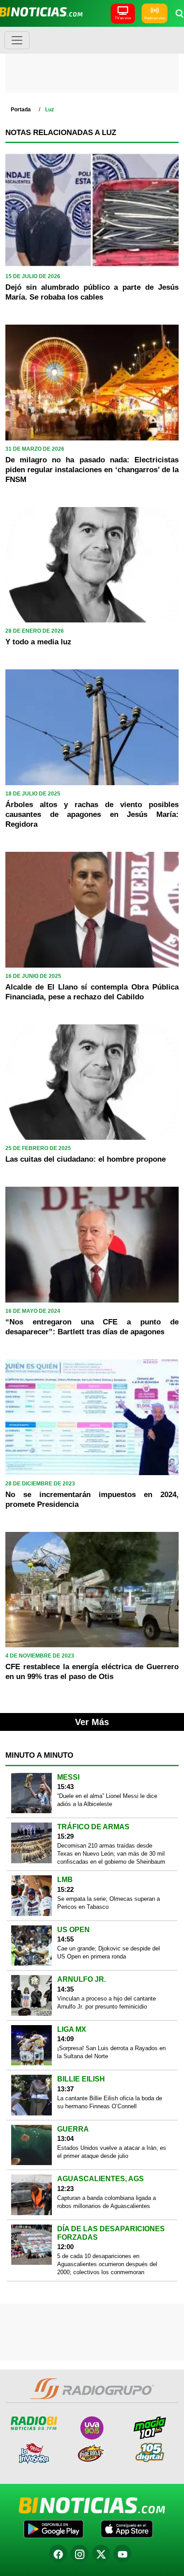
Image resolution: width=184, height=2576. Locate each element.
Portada (21, 110)
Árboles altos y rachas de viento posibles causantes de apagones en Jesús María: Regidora (92, 814)
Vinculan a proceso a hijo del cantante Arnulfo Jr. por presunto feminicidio (107, 2003)
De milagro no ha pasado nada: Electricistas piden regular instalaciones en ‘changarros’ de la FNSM (92, 470)
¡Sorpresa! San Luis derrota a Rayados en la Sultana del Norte (111, 2052)
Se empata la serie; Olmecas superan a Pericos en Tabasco (109, 1903)
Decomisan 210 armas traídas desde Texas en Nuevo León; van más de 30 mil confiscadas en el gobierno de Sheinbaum (111, 1854)
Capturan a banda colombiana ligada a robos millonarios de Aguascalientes (107, 2202)
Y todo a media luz (38, 642)
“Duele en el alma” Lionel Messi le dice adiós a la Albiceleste (107, 1800)
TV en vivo (123, 18)
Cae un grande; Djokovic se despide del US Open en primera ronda (109, 1952)
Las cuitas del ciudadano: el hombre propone (86, 1159)
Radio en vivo (155, 18)
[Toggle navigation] (17, 40)
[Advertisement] (92, 63)
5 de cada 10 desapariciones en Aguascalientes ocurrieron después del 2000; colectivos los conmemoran (107, 2264)
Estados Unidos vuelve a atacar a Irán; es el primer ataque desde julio (112, 2152)
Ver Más (92, 1722)
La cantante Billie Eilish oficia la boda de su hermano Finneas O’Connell (110, 2102)
